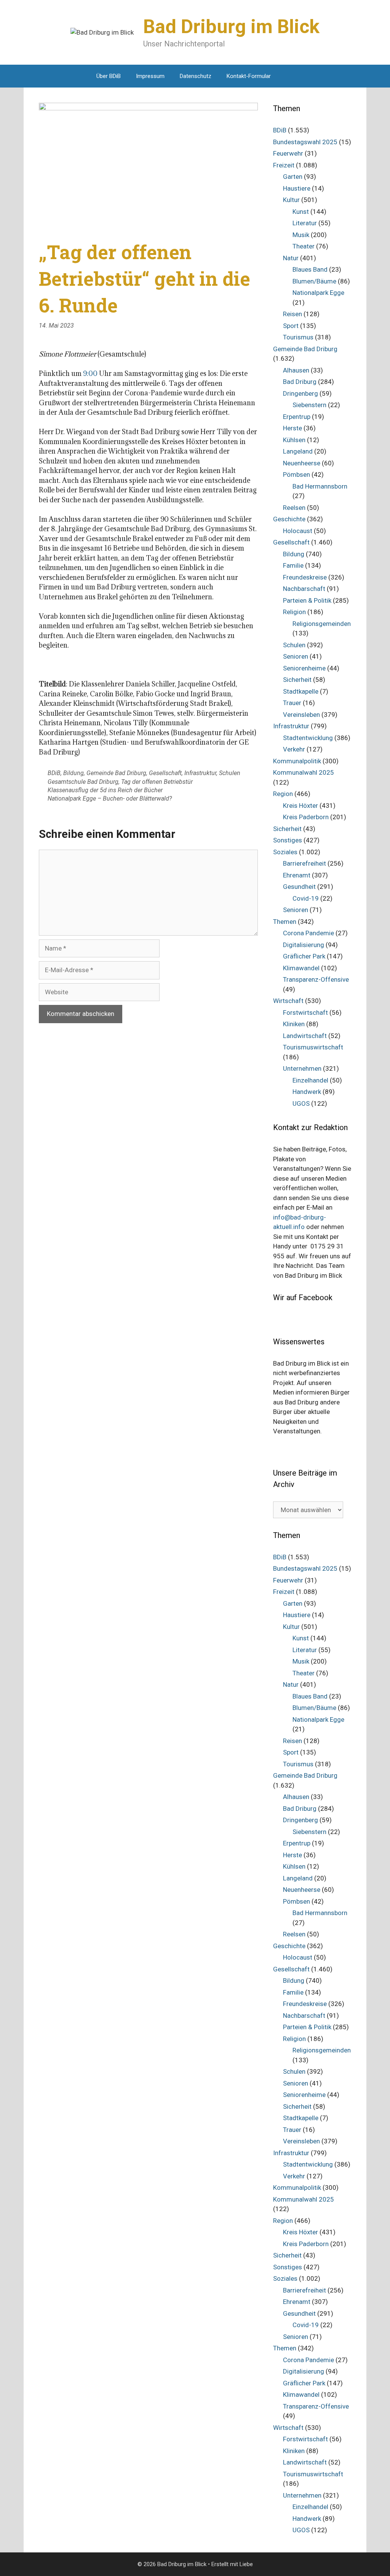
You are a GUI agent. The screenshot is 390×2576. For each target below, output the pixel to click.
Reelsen (294, 508)
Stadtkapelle (301, 691)
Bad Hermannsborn (320, 486)
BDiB (54, 773)
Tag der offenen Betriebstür (157, 782)
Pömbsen (296, 474)
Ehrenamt (297, 875)
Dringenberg (300, 393)
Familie (293, 565)
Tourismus (298, 337)
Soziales (285, 852)
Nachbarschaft (304, 589)
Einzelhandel (310, 1080)
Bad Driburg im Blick (231, 27)
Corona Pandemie (308, 933)
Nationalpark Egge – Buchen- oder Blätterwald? (110, 798)
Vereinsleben (301, 715)
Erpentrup (297, 417)
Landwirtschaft (305, 1036)
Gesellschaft (165, 773)
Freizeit (284, 165)
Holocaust (298, 531)
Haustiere (297, 188)
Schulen (230, 773)
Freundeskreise (305, 577)
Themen (285, 922)
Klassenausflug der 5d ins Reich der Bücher (105, 790)
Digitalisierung (304, 945)
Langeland (298, 451)
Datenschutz (196, 76)
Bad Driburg (300, 382)
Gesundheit (299, 887)
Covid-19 (306, 898)
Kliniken (294, 1024)
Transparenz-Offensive (316, 979)
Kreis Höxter (300, 806)
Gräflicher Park (304, 956)
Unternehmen (302, 1068)
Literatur (305, 223)
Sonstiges (288, 840)
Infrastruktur (200, 773)
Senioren (296, 656)
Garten (293, 177)
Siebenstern (309, 405)
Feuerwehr (288, 153)
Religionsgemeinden (322, 624)
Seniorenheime (304, 668)
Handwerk (307, 1092)
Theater (304, 246)
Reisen (292, 314)
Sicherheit (297, 680)
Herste (292, 428)
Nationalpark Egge (318, 293)
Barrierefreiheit (304, 863)
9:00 (91, 373)
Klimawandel (301, 968)
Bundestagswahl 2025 (305, 142)
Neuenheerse (302, 463)
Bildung (74, 773)
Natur (291, 258)
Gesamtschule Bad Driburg (83, 782)
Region (283, 794)
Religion (294, 612)
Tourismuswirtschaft (313, 1047)
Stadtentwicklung (308, 738)
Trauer (292, 703)
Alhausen (296, 370)
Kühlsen (294, 440)
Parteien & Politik (307, 600)
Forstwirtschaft (305, 1013)
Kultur (291, 200)
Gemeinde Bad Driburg (116, 773)
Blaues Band (310, 269)
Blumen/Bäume (314, 281)
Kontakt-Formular (249, 76)
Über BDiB (109, 76)
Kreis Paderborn (306, 817)
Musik (301, 235)
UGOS (301, 1103)
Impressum (150, 76)
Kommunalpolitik (297, 761)
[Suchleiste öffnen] (290, 76)
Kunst (301, 212)
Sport (291, 326)
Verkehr (294, 749)
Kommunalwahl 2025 (304, 772)
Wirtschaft (288, 1001)
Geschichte (289, 519)
